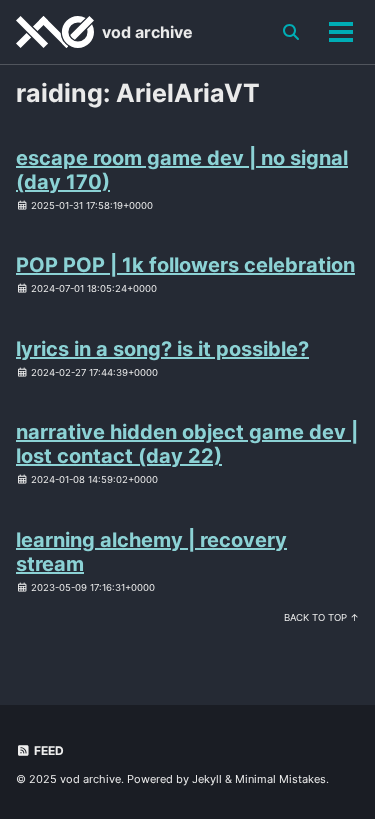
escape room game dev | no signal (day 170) (182, 170)
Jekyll (207, 779)
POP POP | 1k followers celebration (185, 265)
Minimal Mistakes (280, 779)
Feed (47, 750)
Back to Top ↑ (321, 617)
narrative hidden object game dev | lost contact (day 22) (187, 444)
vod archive (147, 32)
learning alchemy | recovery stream (151, 552)
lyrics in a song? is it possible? (162, 349)
